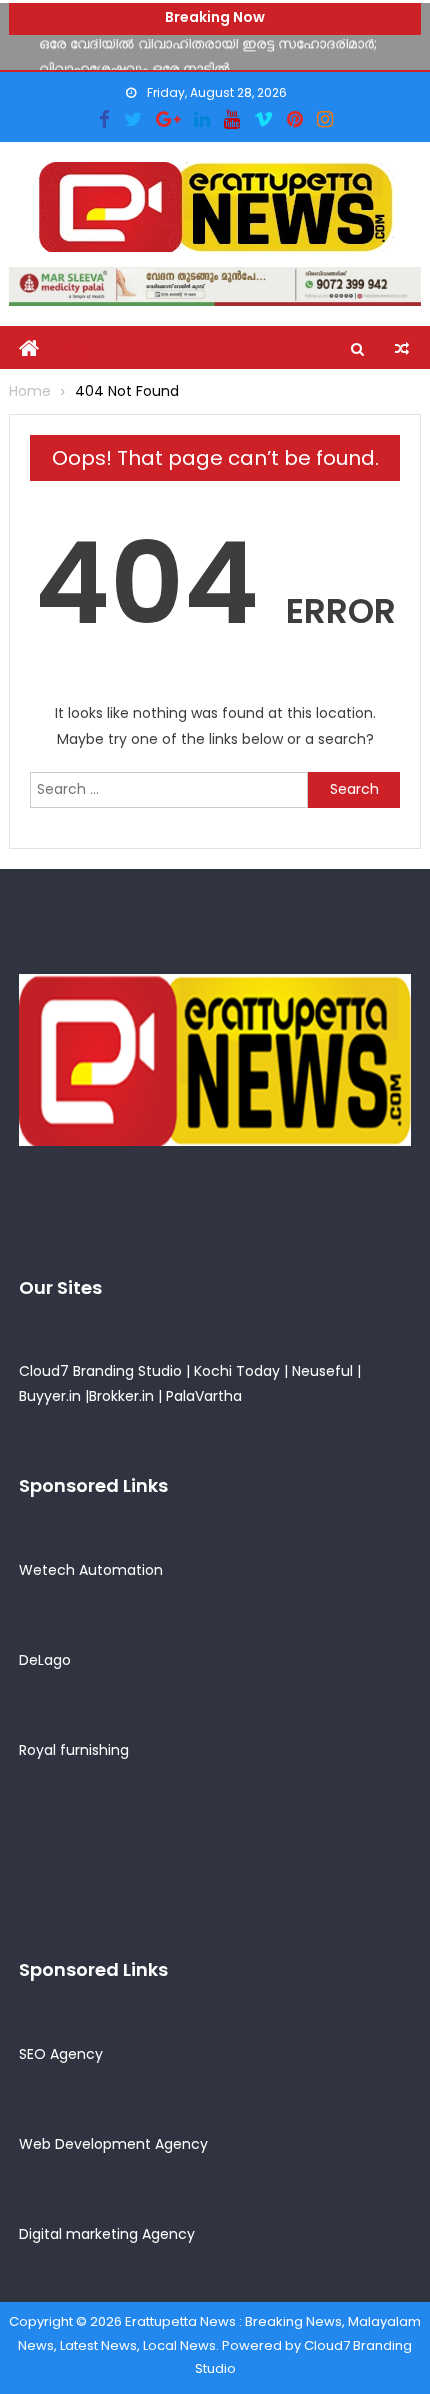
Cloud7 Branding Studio (100, 1371)
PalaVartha (204, 1396)
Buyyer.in (50, 1396)
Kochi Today (237, 1371)
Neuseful (322, 1371)
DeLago (45, 1660)
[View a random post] (402, 349)
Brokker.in (121, 1396)
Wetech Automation (91, 1570)
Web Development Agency (113, 2144)
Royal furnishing (74, 1750)
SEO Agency (61, 2054)
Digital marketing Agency (107, 2234)
